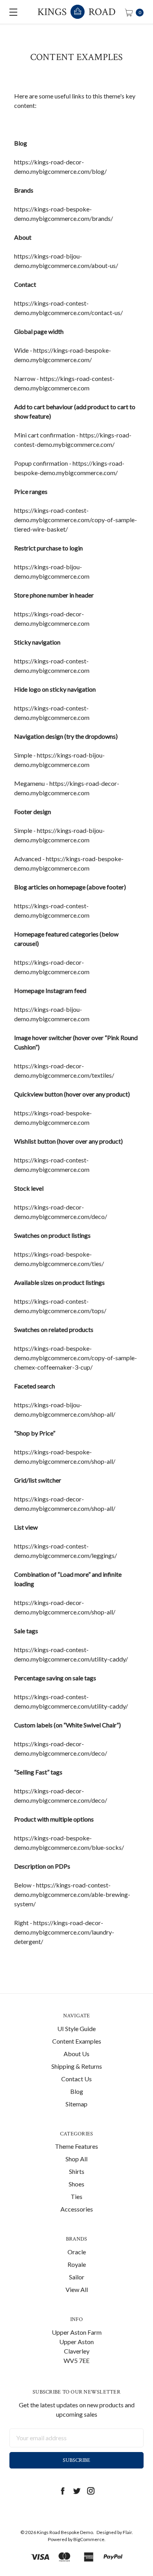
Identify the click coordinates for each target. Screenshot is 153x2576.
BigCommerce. (89, 2539)
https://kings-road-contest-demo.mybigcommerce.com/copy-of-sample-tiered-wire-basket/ (76, 520)
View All (77, 2289)
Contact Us (76, 2079)
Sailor (77, 2277)
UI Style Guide (76, 2029)
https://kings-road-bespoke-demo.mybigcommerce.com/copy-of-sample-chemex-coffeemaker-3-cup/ (76, 1358)
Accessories (77, 2209)
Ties (76, 2196)
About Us (76, 2054)
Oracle (77, 2252)
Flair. (128, 2532)
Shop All (76, 2159)
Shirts (77, 2171)
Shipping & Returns (77, 2066)
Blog (77, 2091)
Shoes (76, 2184)
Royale (77, 2264)
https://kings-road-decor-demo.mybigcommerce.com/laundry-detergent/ (64, 1932)
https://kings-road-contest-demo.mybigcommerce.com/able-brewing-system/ (72, 1894)
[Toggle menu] (12, 12)
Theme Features (76, 2146)
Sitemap (76, 2104)
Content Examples (77, 2041)
